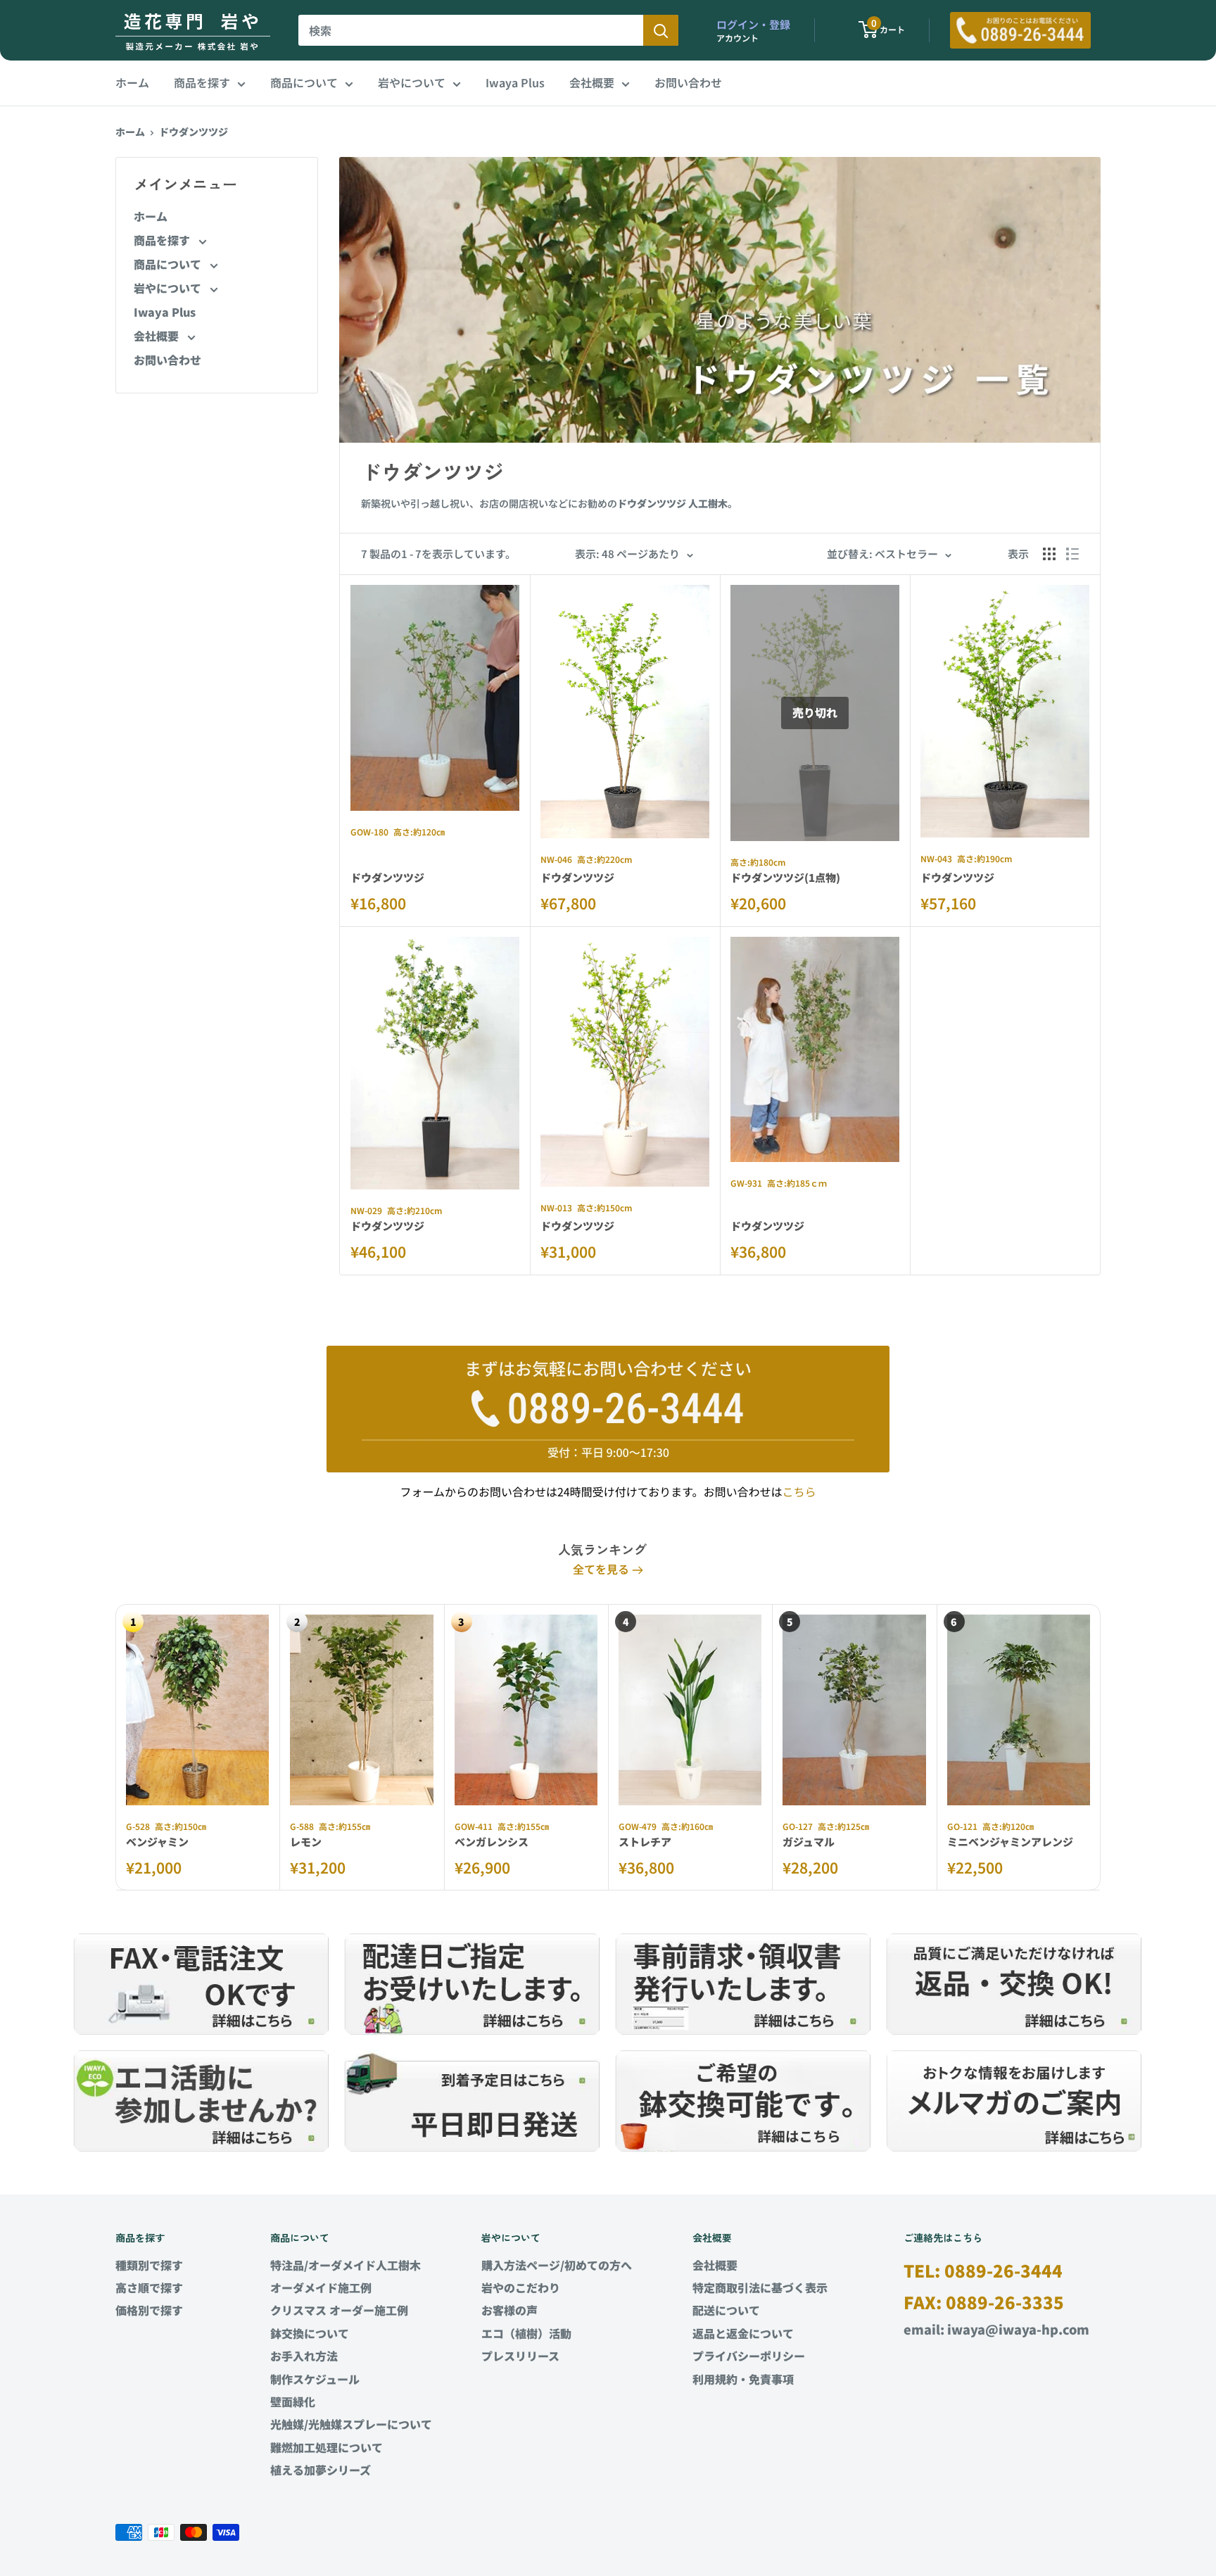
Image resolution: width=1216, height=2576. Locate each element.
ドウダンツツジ (194, 132)
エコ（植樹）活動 (526, 2333)
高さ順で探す (149, 2287)
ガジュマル (809, 1842)
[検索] (661, 30)
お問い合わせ (688, 82)
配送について (726, 2310)
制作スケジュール (315, 2379)
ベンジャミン (157, 1842)
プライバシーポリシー (749, 2356)
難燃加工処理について (327, 2447)
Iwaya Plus (515, 82)
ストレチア (645, 1842)
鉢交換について (310, 2333)
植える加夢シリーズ (321, 2470)
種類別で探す (149, 2265)
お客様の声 (509, 2310)
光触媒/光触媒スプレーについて (351, 2424)
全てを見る (602, 1569)
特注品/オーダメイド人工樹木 (346, 2265)
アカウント (737, 38)
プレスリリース (520, 2356)
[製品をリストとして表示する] (1072, 554)
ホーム (132, 82)
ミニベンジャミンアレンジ (1010, 1842)
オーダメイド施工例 (321, 2287)
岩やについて (412, 82)
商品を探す (202, 82)
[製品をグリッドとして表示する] (1049, 554)
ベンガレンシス (492, 1842)
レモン (306, 1842)
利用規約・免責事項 (743, 2379)
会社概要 (592, 82)
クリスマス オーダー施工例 (339, 2310)
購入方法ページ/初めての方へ (557, 2265)
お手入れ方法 (304, 2356)
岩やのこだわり (521, 2287)
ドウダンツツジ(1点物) (785, 877)
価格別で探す (149, 2310)
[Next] (1101, 1747)
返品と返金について (743, 2333)
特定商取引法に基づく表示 (760, 2287)
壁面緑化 (293, 2401)
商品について (304, 82)
